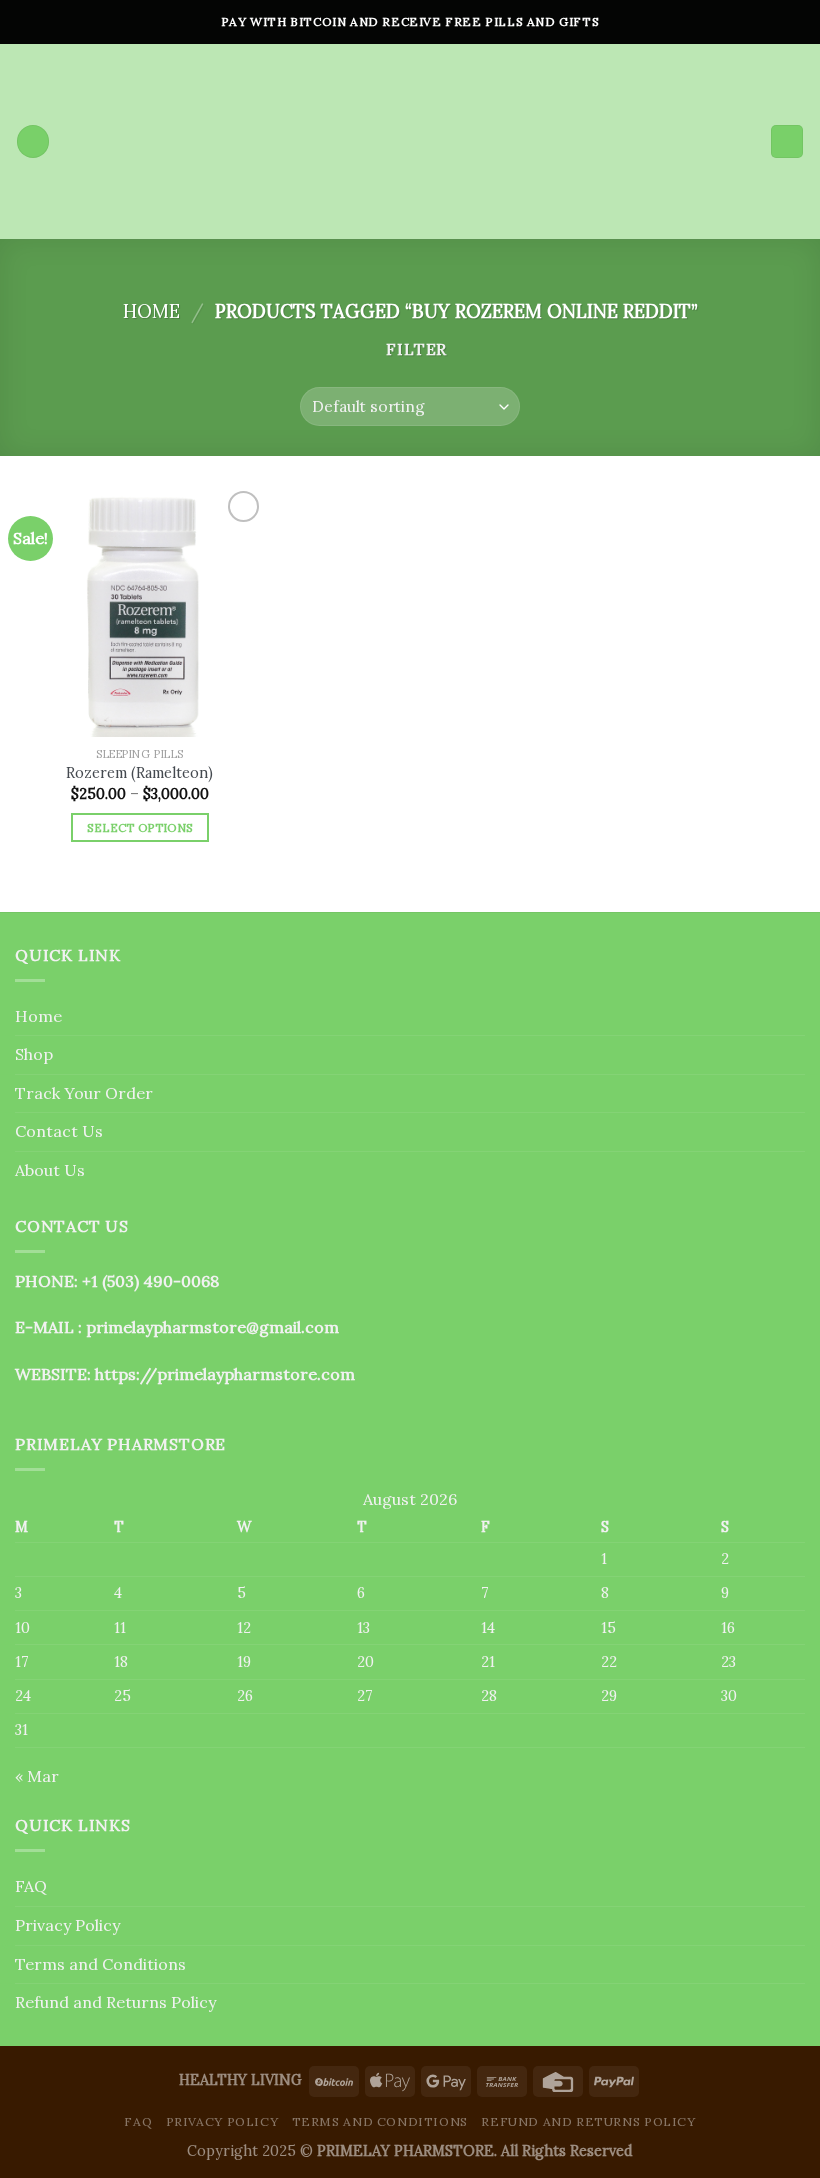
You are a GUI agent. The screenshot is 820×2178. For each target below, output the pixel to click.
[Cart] (787, 141)
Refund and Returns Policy (115, 2002)
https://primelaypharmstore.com (225, 1374)
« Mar (37, 1776)
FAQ (31, 1886)
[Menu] (33, 141)
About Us (50, 1170)
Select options (140, 827)
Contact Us (59, 1131)
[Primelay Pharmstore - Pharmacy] (410, 141)
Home (151, 311)
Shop (34, 1054)
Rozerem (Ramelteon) (139, 773)
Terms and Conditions (100, 1964)
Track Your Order (84, 1093)
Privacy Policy (67, 1925)
